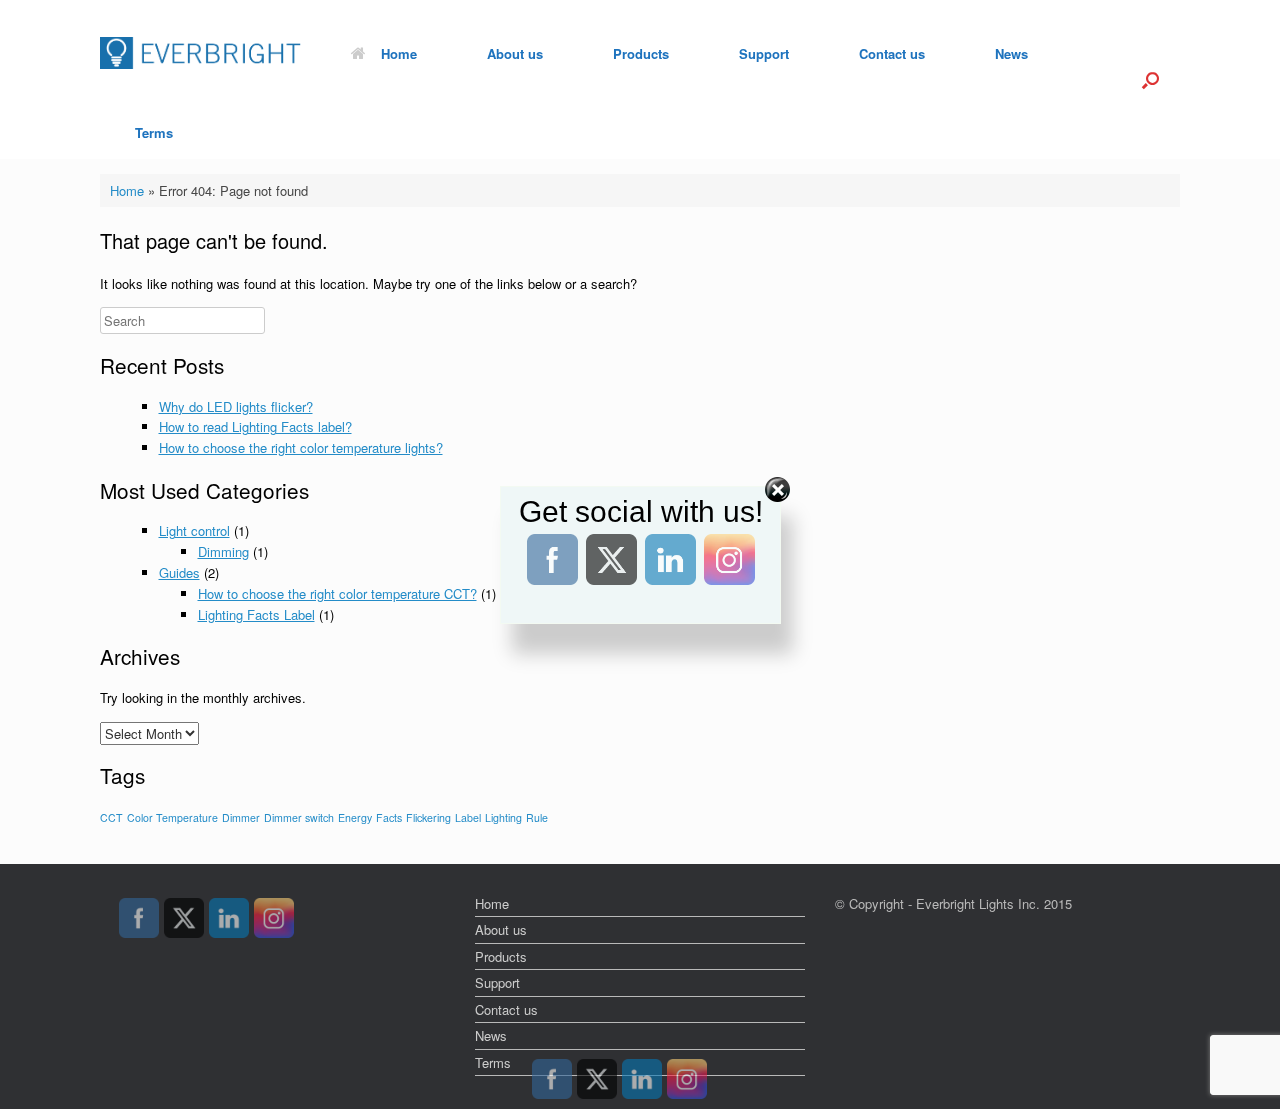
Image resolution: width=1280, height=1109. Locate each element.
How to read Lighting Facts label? (255, 426)
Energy (355, 817)
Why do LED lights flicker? (236, 406)
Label (468, 817)
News (1011, 53)
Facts (389, 817)
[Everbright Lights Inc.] (200, 53)
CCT (111, 817)
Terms (154, 132)
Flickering (428, 817)
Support (764, 53)
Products (641, 53)
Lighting (503, 817)
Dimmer (241, 817)
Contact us (892, 53)
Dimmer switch (299, 817)
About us (515, 53)
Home (399, 53)
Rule (537, 817)
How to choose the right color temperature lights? (301, 447)
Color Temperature (172, 817)
